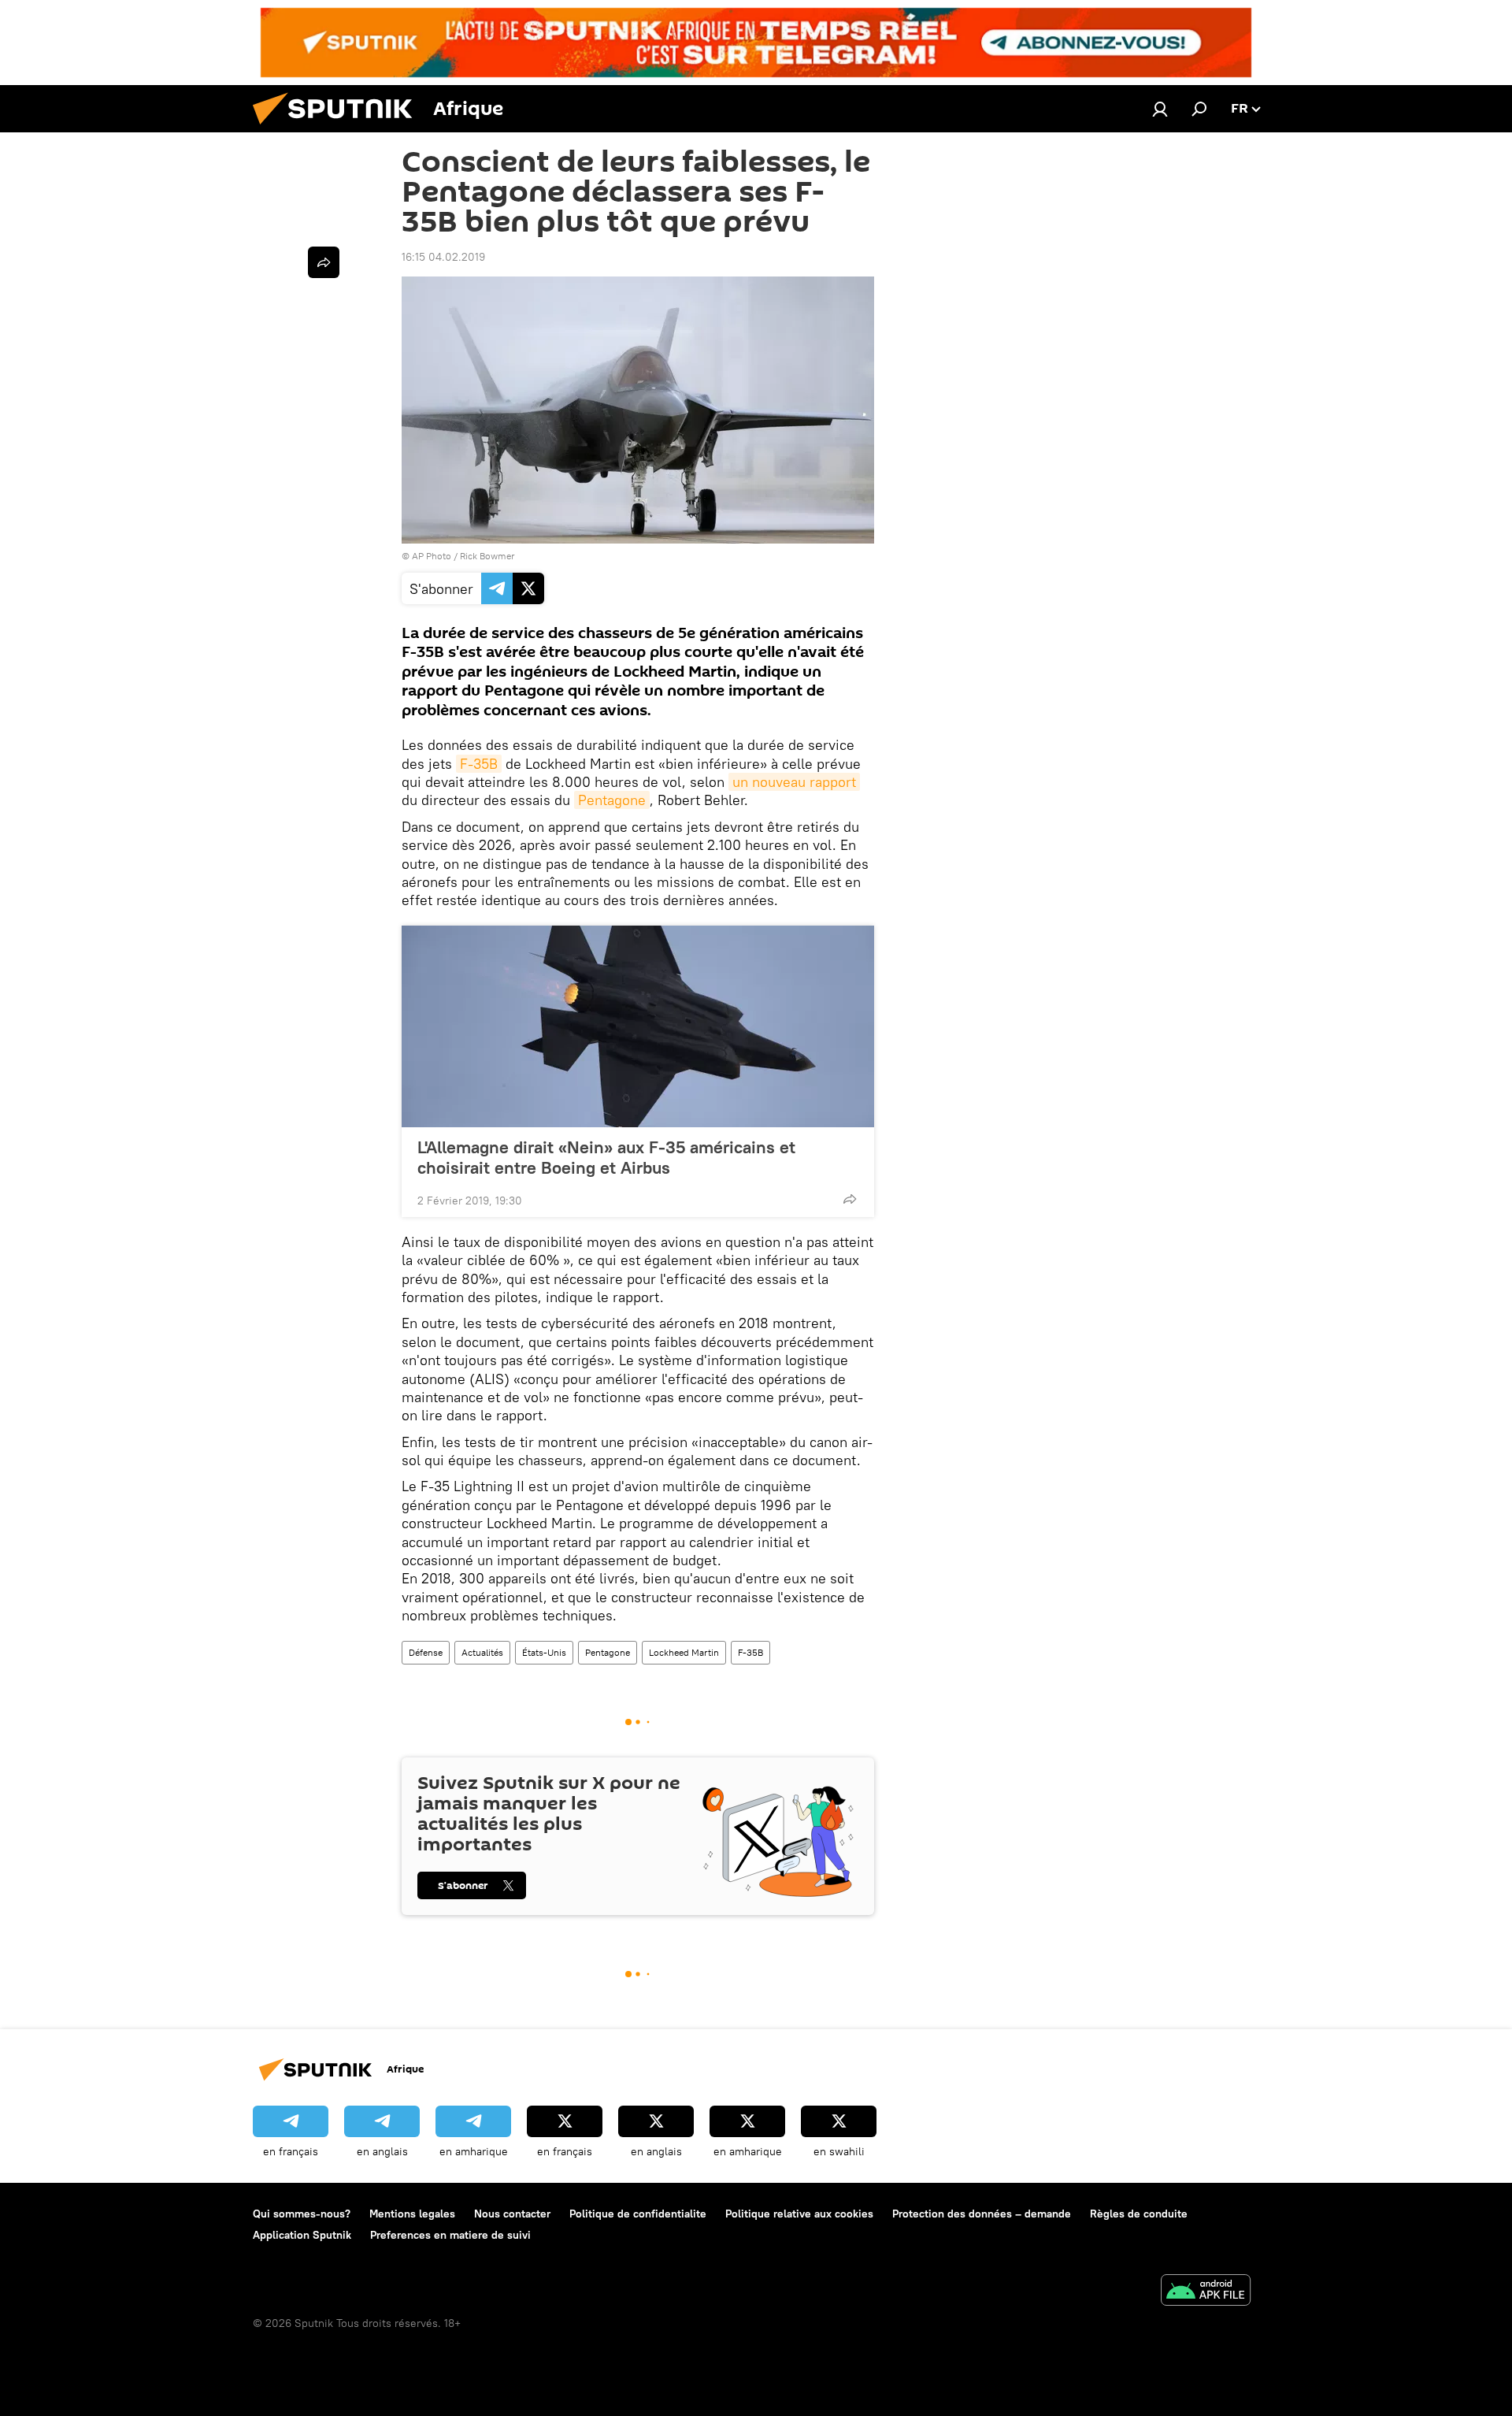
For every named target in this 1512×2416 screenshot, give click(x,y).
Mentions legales (412, 2214)
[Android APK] (1206, 2292)
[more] (850, 1199)
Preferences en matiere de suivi (450, 2235)
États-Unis (544, 1652)
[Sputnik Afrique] (339, 128)
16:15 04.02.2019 (443, 257)
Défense (426, 1652)
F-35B (479, 764)
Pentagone (612, 800)
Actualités (482, 1652)
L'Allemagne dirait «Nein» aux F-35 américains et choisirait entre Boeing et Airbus (606, 1157)
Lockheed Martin (684, 1652)
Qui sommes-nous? (302, 2214)
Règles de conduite (1139, 2214)
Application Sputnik (302, 2235)
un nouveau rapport (794, 782)
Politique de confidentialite (638, 2214)
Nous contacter (512, 2214)
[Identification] (1160, 109)
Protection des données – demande (982, 2214)
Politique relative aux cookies (799, 2214)
